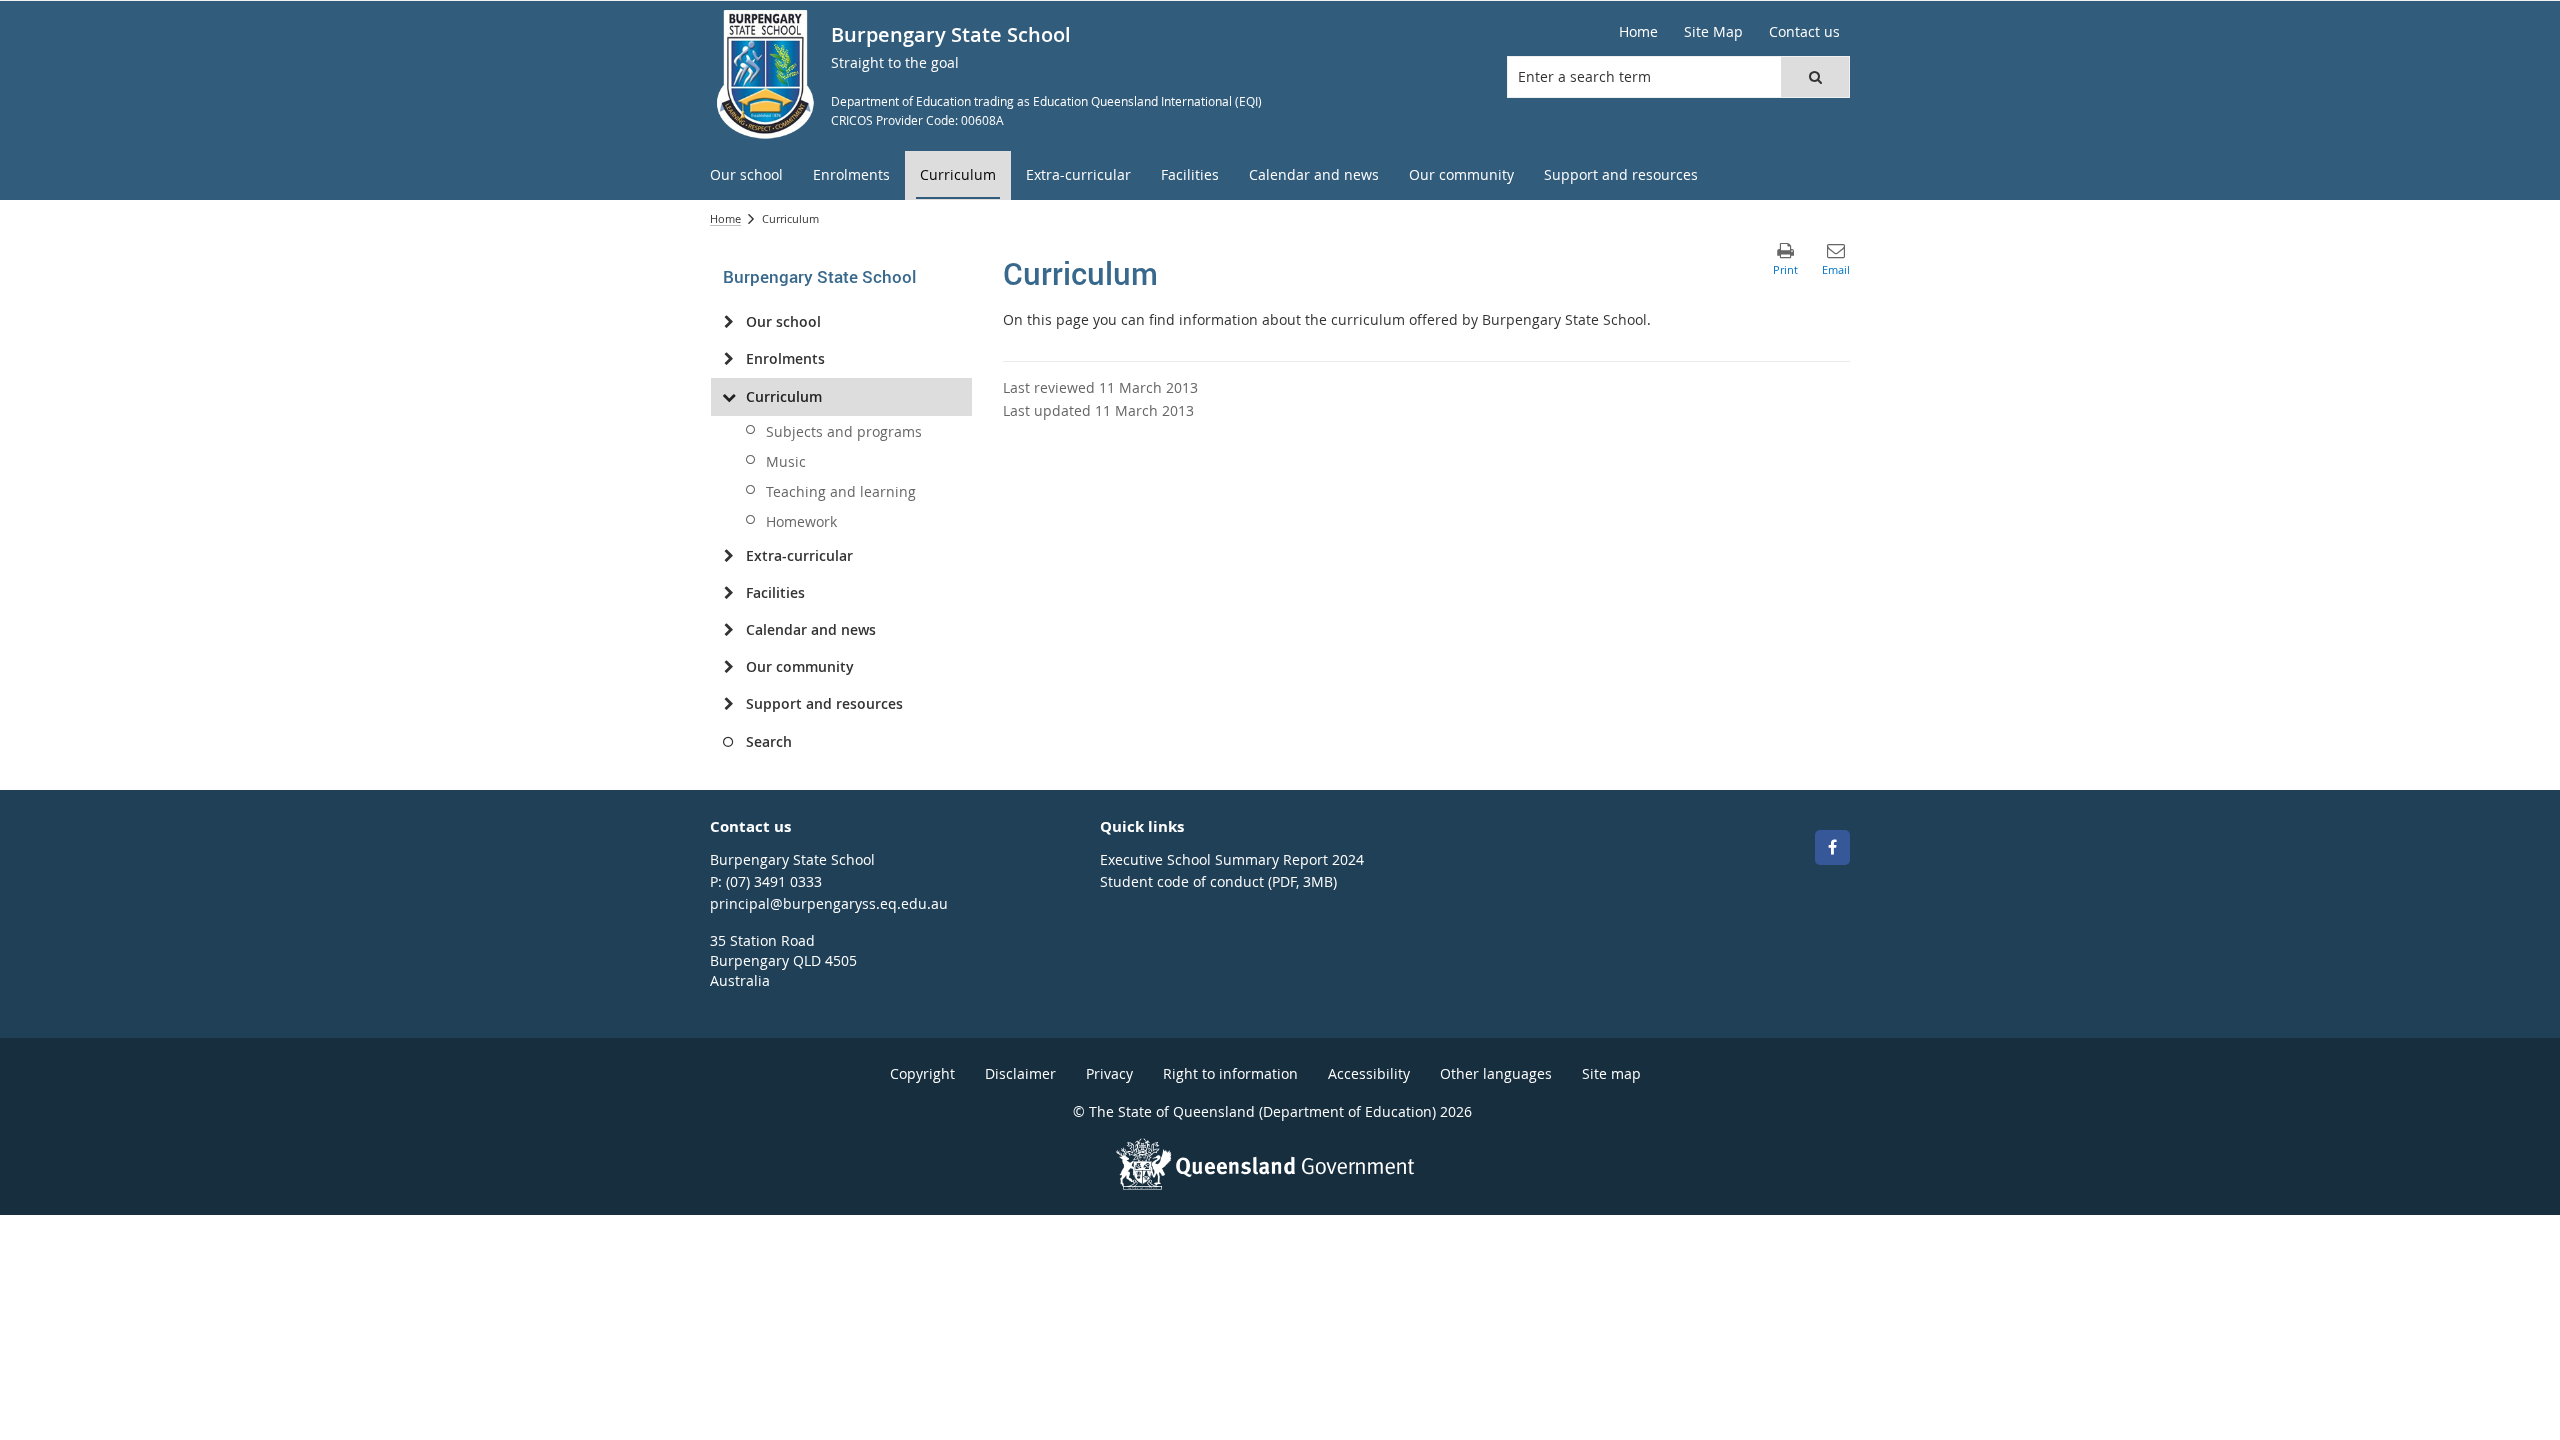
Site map (1611, 1073)
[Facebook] (1832, 847)
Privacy (1109, 1073)
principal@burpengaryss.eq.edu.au (829, 903)
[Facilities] (728, 593)
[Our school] (728, 322)
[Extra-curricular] (728, 556)
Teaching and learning (841, 491)
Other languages (1496, 1073)
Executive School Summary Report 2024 (1232, 859)
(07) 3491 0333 (774, 881)
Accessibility (1369, 1073)
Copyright (922, 1073)
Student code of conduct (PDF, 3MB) (1218, 881)
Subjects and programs (844, 431)
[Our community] (728, 667)
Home (725, 218)
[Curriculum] (728, 397)
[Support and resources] (728, 704)
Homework (801, 521)
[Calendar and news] (728, 630)
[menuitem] (746, 175)
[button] (1815, 77)
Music (786, 461)
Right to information (1230, 1073)
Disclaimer (1020, 1073)
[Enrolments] (728, 359)
